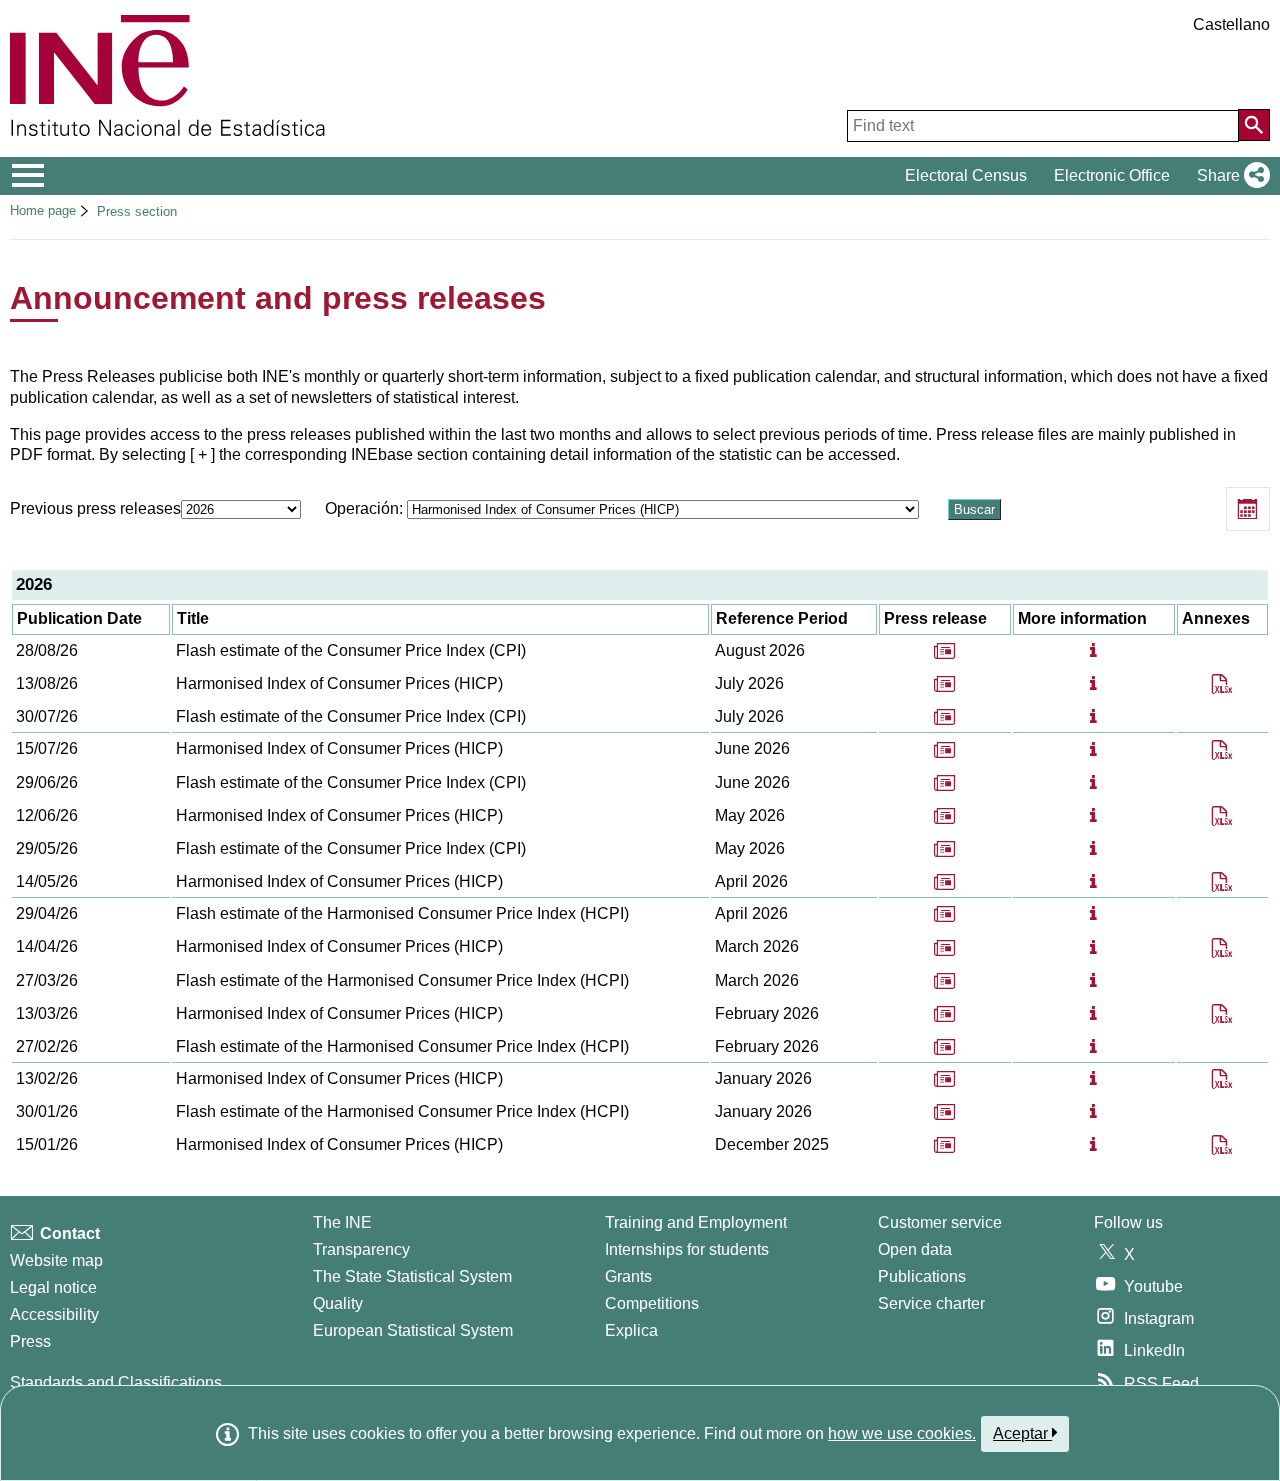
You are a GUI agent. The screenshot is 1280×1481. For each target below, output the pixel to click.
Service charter (931, 1303)
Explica (631, 1330)
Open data (915, 1249)
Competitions (652, 1303)
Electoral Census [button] (966, 175)
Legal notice (53, 1287)
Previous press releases (95, 508)
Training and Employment (696, 1222)
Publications (922, 1276)
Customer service (940, 1222)
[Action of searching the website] (1254, 125)
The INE (342, 1222)
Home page (43, 210)
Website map (56, 1260)
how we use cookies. (902, 1433)
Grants (628, 1276)
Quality (338, 1303)
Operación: (366, 508)
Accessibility (54, 1314)
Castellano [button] (1231, 24)
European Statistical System (413, 1330)
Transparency (361, 1249)
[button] (1229, 176)
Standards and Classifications (116, 1382)
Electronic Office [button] (1112, 175)
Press (30, 1341)
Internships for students (687, 1249)
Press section (137, 211)
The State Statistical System (412, 1276)
